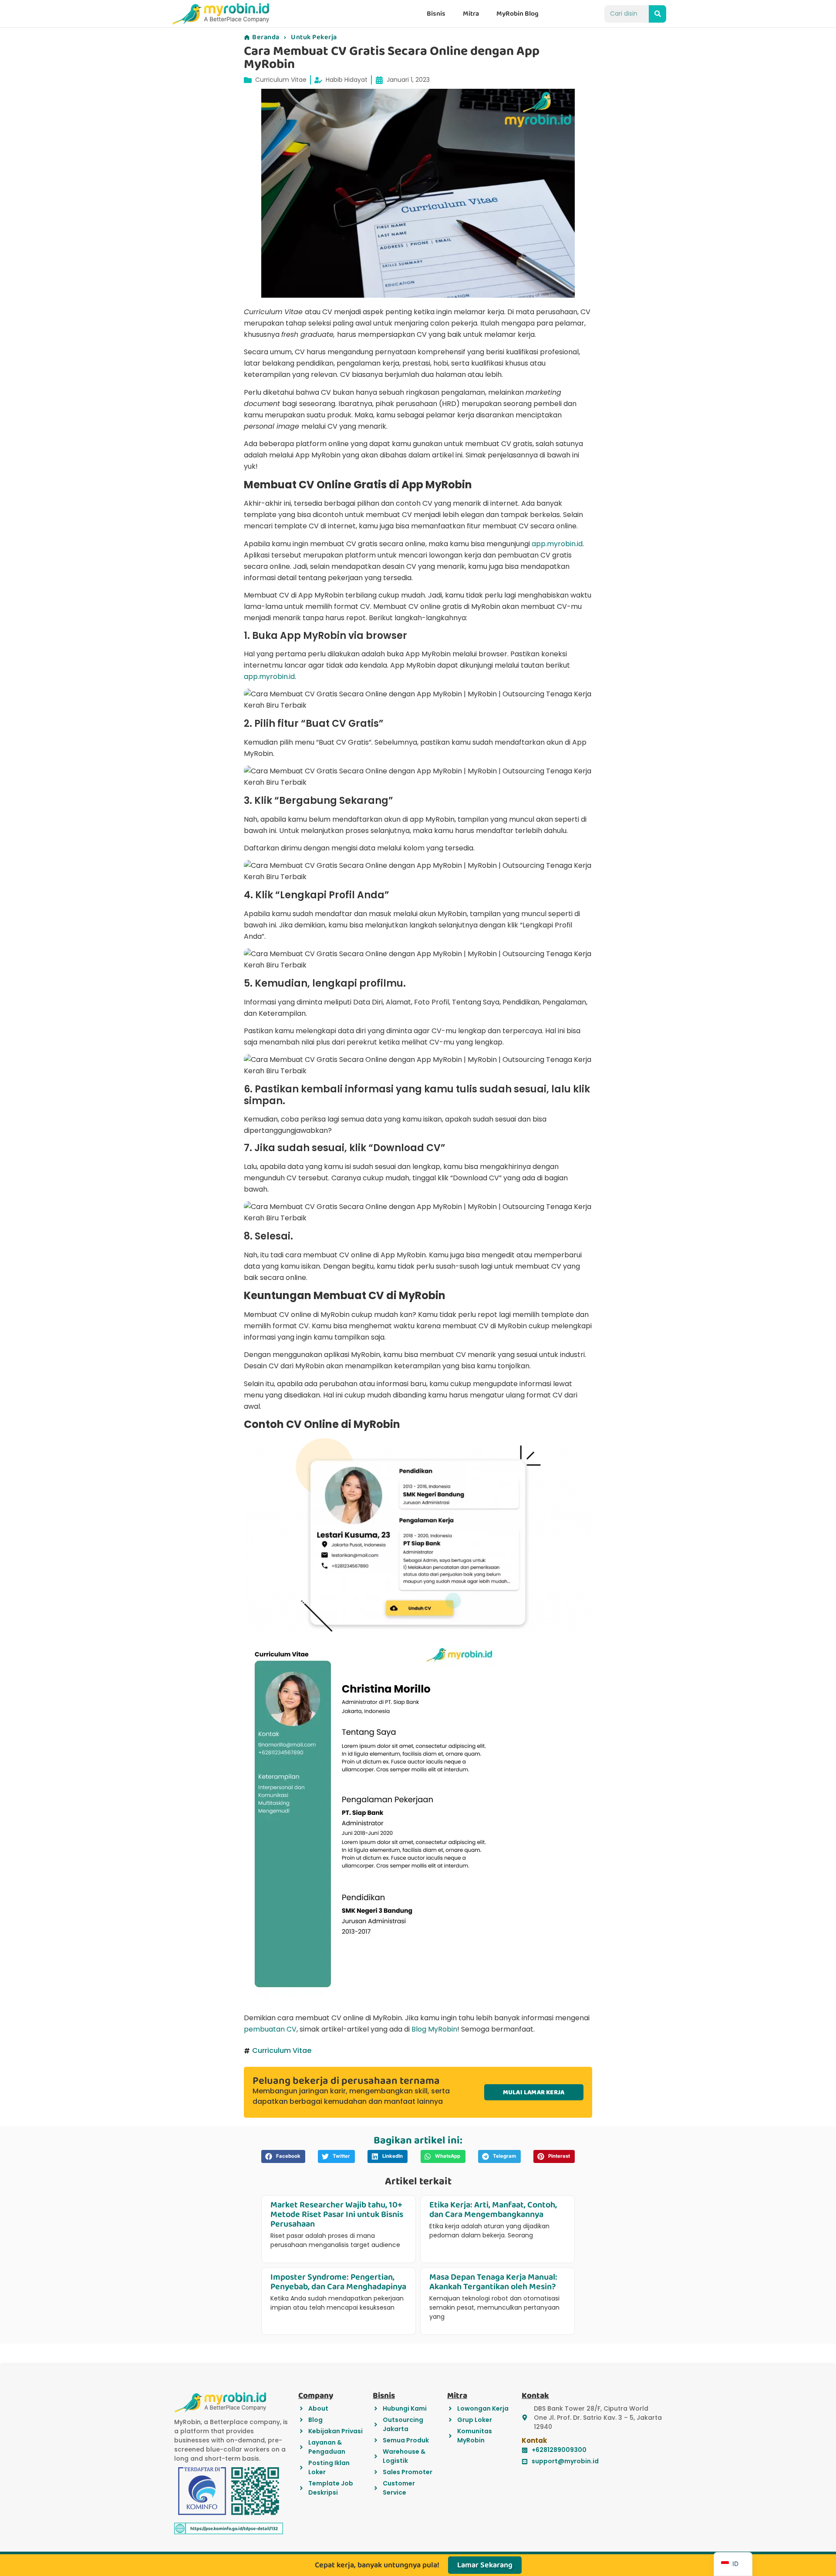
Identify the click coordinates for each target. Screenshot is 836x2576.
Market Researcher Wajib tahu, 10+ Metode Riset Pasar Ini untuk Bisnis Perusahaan (337, 2214)
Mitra (471, 14)
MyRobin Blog (517, 14)
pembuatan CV (270, 2029)
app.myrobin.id (557, 544)
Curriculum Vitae (281, 80)
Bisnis (436, 14)
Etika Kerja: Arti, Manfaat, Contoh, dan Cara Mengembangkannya (493, 2210)
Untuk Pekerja (314, 37)
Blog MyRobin (434, 2029)
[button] (283, 2156)
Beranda (266, 37)
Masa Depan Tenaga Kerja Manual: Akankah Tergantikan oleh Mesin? (493, 2282)
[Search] (657, 14)
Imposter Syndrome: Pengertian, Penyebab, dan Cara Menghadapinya (338, 2282)
